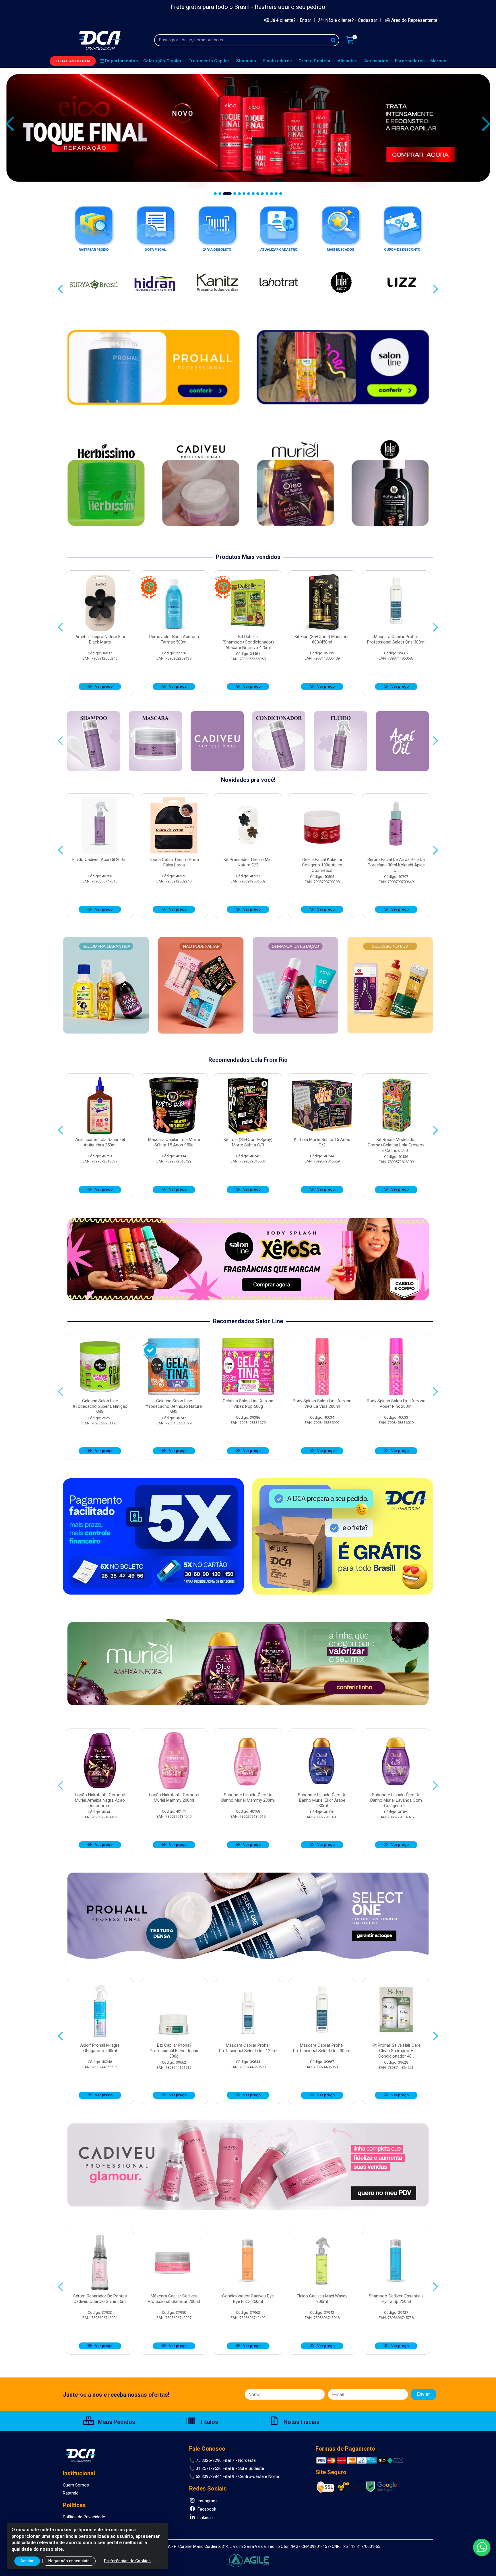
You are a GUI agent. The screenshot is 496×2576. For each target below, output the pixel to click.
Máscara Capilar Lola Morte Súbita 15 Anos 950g (174, 1142)
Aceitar (27, 2561)
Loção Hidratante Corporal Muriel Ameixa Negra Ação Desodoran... (100, 1800)
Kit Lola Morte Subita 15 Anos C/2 (322, 1142)
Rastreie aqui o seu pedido (290, 7)
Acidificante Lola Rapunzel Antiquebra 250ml (100, 1142)
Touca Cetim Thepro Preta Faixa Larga (174, 862)
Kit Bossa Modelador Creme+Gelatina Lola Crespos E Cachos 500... (396, 1145)
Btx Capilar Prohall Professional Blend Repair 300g (174, 2051)
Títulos (208, 2422)
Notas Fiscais (301, 2422)
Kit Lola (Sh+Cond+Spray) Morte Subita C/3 (248, 1142)
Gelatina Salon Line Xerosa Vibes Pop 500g (248, 1404)
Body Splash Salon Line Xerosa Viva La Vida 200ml (322, 1404)
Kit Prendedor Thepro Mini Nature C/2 (248, 862)
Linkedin (205, 2517)
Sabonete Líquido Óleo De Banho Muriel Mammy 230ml (248, 1798)
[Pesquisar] (333, 40)
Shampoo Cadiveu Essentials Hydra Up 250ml (396, 2299)
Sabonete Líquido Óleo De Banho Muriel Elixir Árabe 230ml (322, 1800)
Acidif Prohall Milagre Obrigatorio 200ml (100, 2048)
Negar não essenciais (69, 2561)
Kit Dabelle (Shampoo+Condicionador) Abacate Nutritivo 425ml (248, 642)
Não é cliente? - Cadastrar (351, 20)
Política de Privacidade (84, 2517)
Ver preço (103, 686)
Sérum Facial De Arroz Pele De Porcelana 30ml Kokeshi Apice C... (396, 865)
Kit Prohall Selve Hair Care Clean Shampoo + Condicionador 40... (396, 2051)
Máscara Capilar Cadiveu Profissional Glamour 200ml (174, 2299)
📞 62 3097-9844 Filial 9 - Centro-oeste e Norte (234, 2476)
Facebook (206, 2509)
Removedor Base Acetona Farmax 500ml (174, 639)
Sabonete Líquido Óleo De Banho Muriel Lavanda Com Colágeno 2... (396, 1800)
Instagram (207, 2501)
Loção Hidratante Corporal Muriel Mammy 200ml (174, 1798)
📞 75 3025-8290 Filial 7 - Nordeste (222, 2460)
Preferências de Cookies (127, 2561)
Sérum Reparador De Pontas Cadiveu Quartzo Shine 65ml (100, 2299)
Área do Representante (414, 20)
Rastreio (71, 2493)
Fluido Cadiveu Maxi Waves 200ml (322, 2299)
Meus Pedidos (116, 2422)
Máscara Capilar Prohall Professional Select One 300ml (396, 639)
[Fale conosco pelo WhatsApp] (482, 2547)
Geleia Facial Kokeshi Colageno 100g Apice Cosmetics (322, 865)
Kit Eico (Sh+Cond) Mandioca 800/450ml (322, 639)
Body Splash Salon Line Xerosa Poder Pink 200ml (396, 1404)
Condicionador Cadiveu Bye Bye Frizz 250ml (248, 2299)
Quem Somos (76, 2485)
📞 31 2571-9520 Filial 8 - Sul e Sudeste (227, 2468)
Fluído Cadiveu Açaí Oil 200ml (100, 860)
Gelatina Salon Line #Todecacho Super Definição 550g (100, 1406)
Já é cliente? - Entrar (291, 20)
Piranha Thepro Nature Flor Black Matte (100, 639)
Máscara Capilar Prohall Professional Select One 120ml (248, 2048)
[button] (215, 194)
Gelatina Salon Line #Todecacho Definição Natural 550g (174, 1406)
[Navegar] (10, 124)
